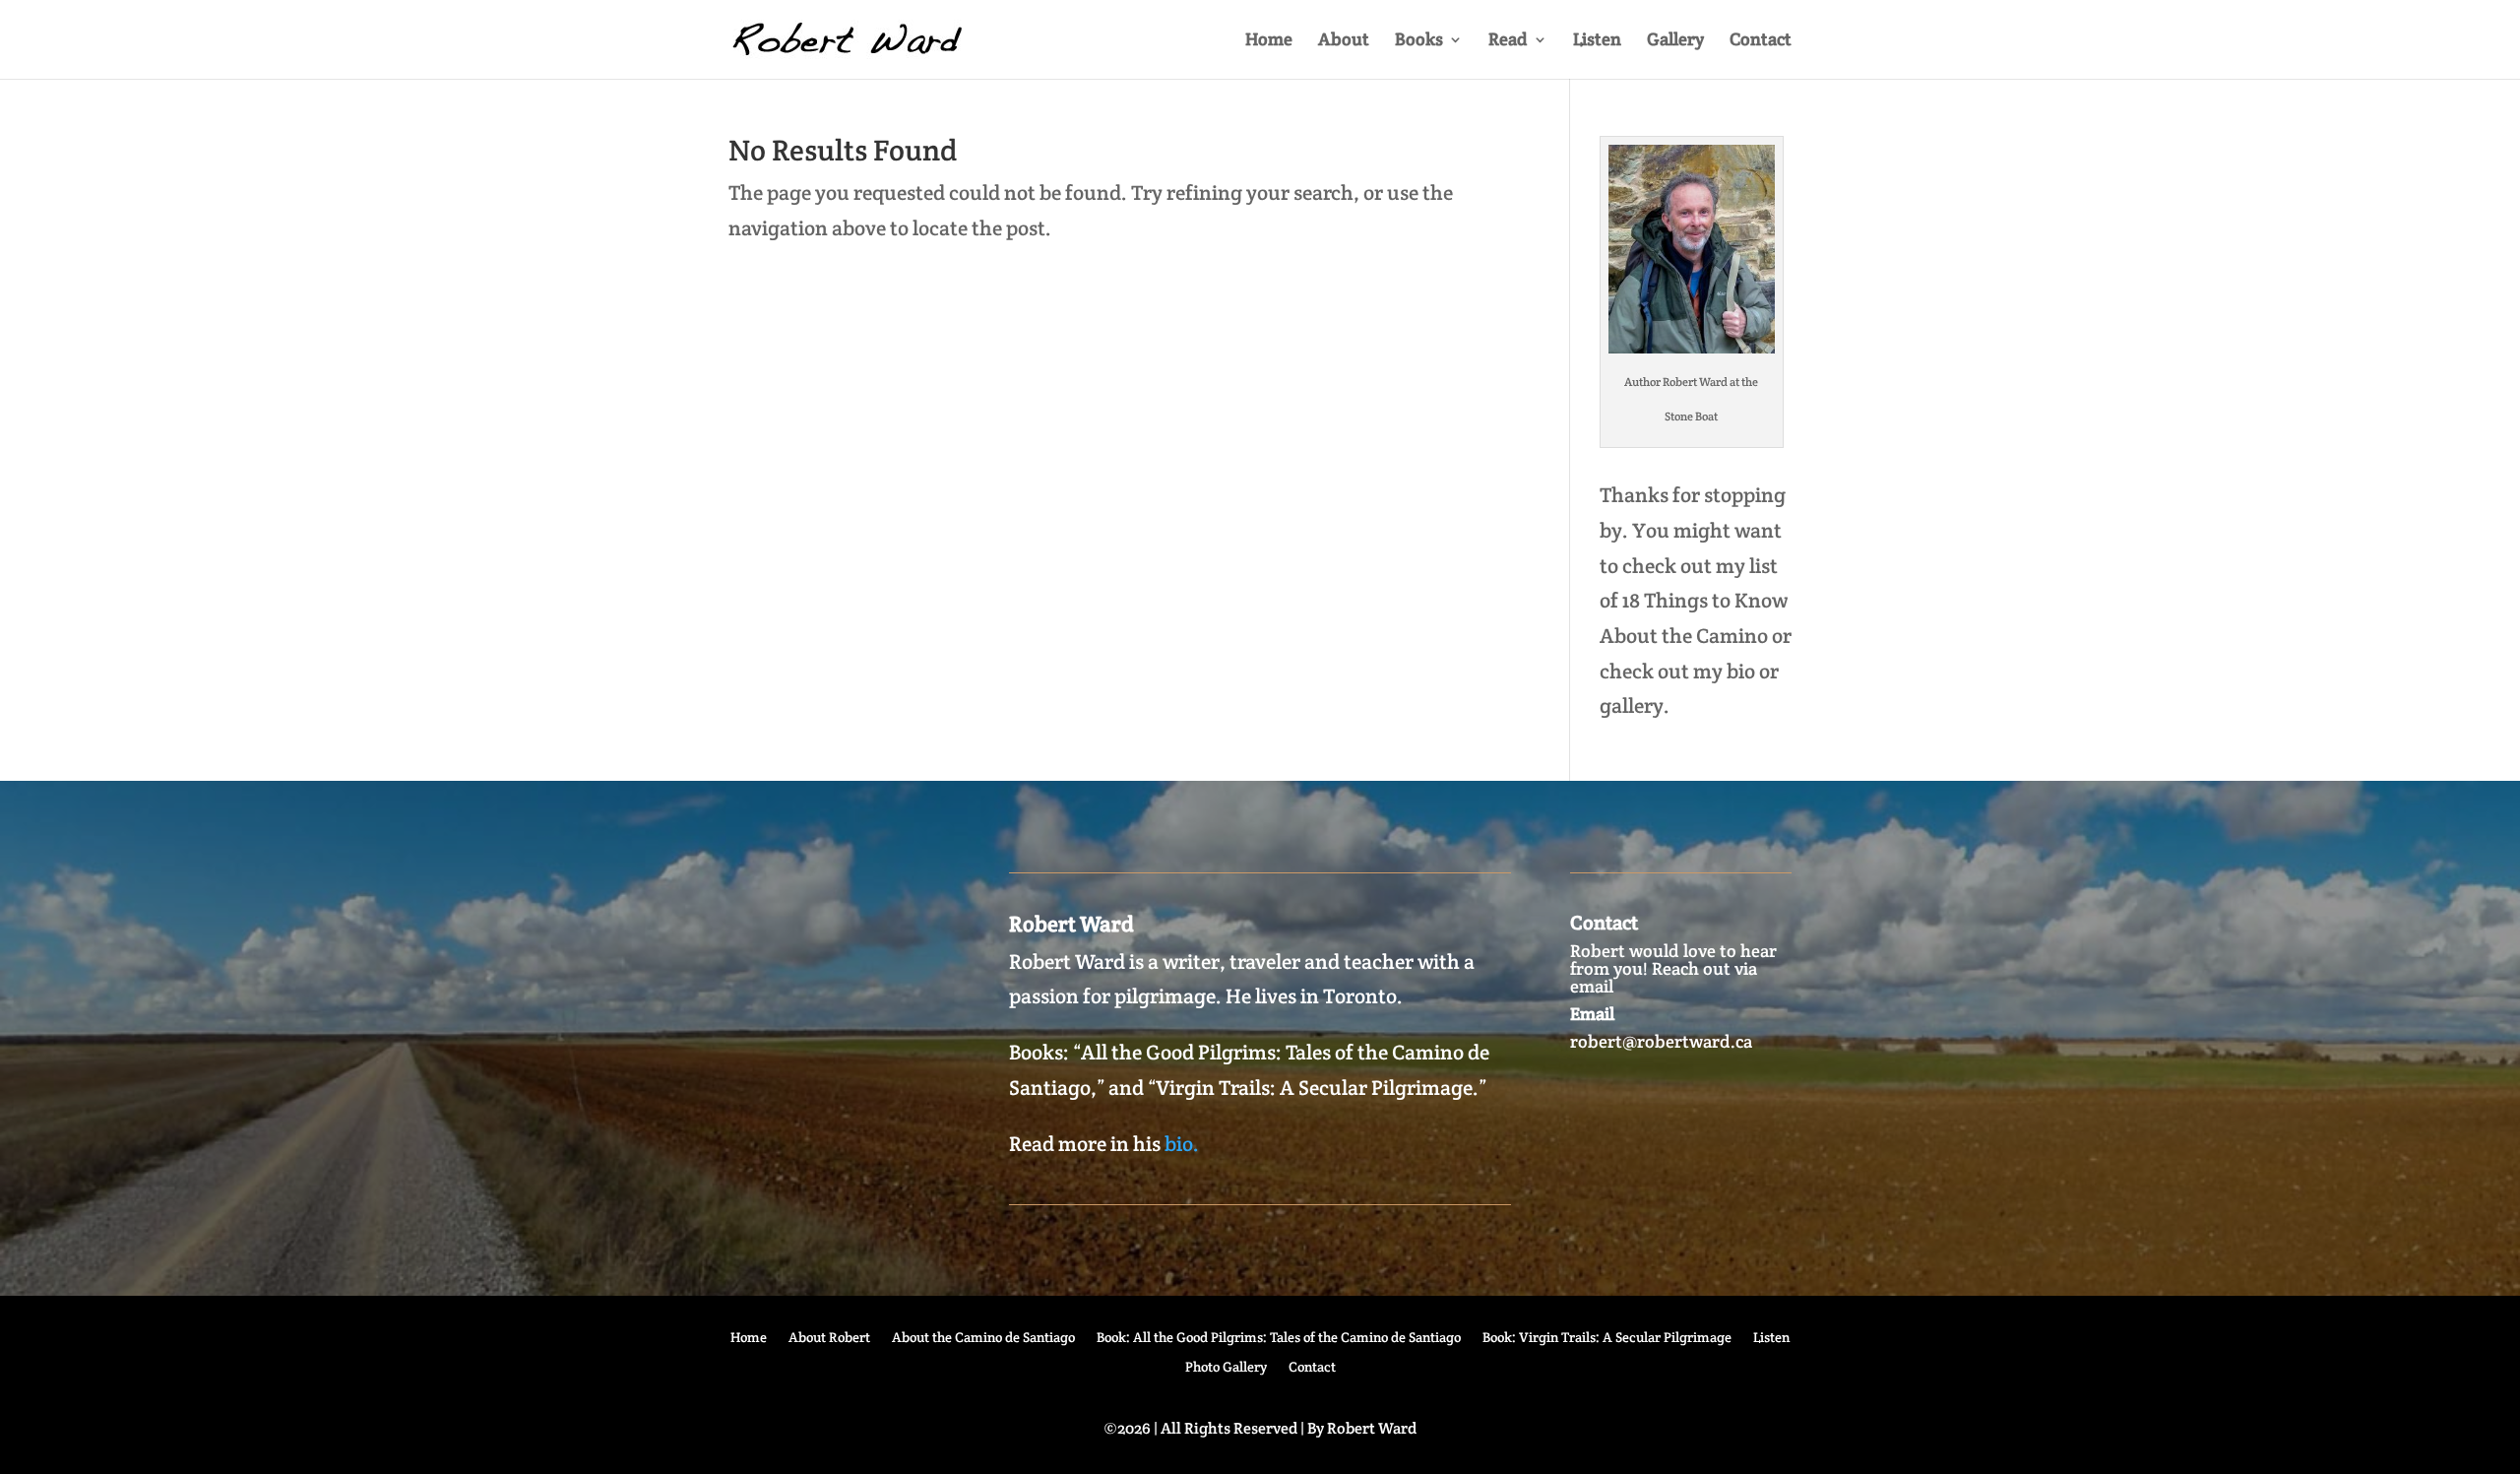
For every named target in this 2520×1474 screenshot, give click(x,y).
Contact (1761, 41)
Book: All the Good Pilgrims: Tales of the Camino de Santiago (1279, 1338)
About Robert (829, 1338)
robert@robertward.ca (1661, 1041)
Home (1269, 41)
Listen (1597, 41)
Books (1419, 41)
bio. (1182, 1144)
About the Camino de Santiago (983, 1338)
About (1344, 41)
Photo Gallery (1226, 1368)
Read (1508, 41)
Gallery (1675, 41)
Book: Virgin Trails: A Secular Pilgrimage (1607, 1338)
